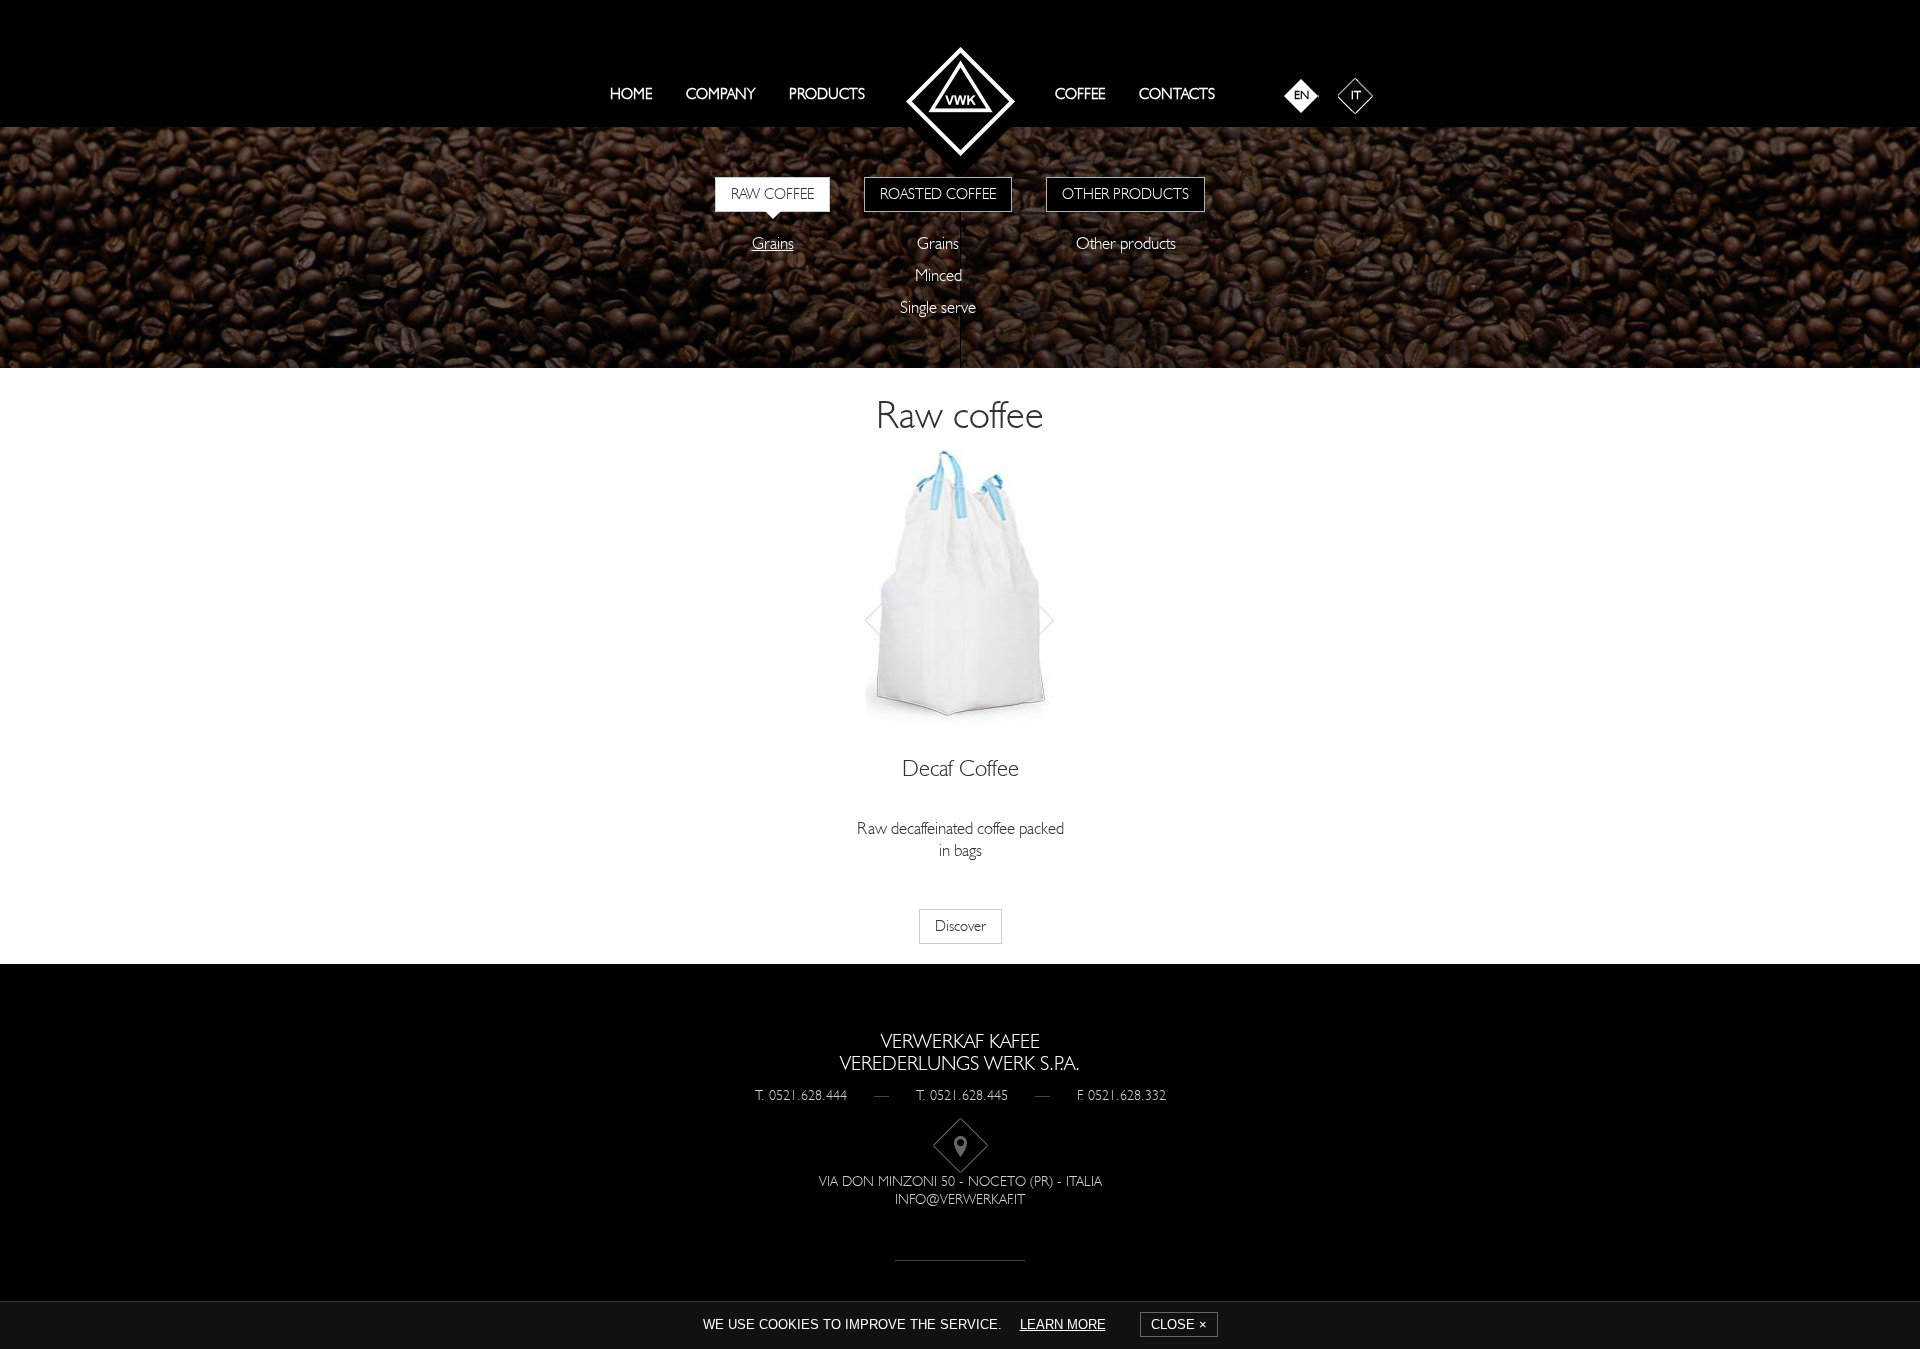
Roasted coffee (938, 194)
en (1301, 95)
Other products (1125, 194)
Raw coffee (772, 194)
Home (631, 94)
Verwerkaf (960, 101)
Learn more (1063, 1324)
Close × (1179, 1324)
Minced (938, 275)
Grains (773, 243)
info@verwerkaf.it (960, 1199)
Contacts (1177, 94)
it (1356, 95)
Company (720, 94)
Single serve (938, 307)
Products (827, 94)
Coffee (1080, 94)
